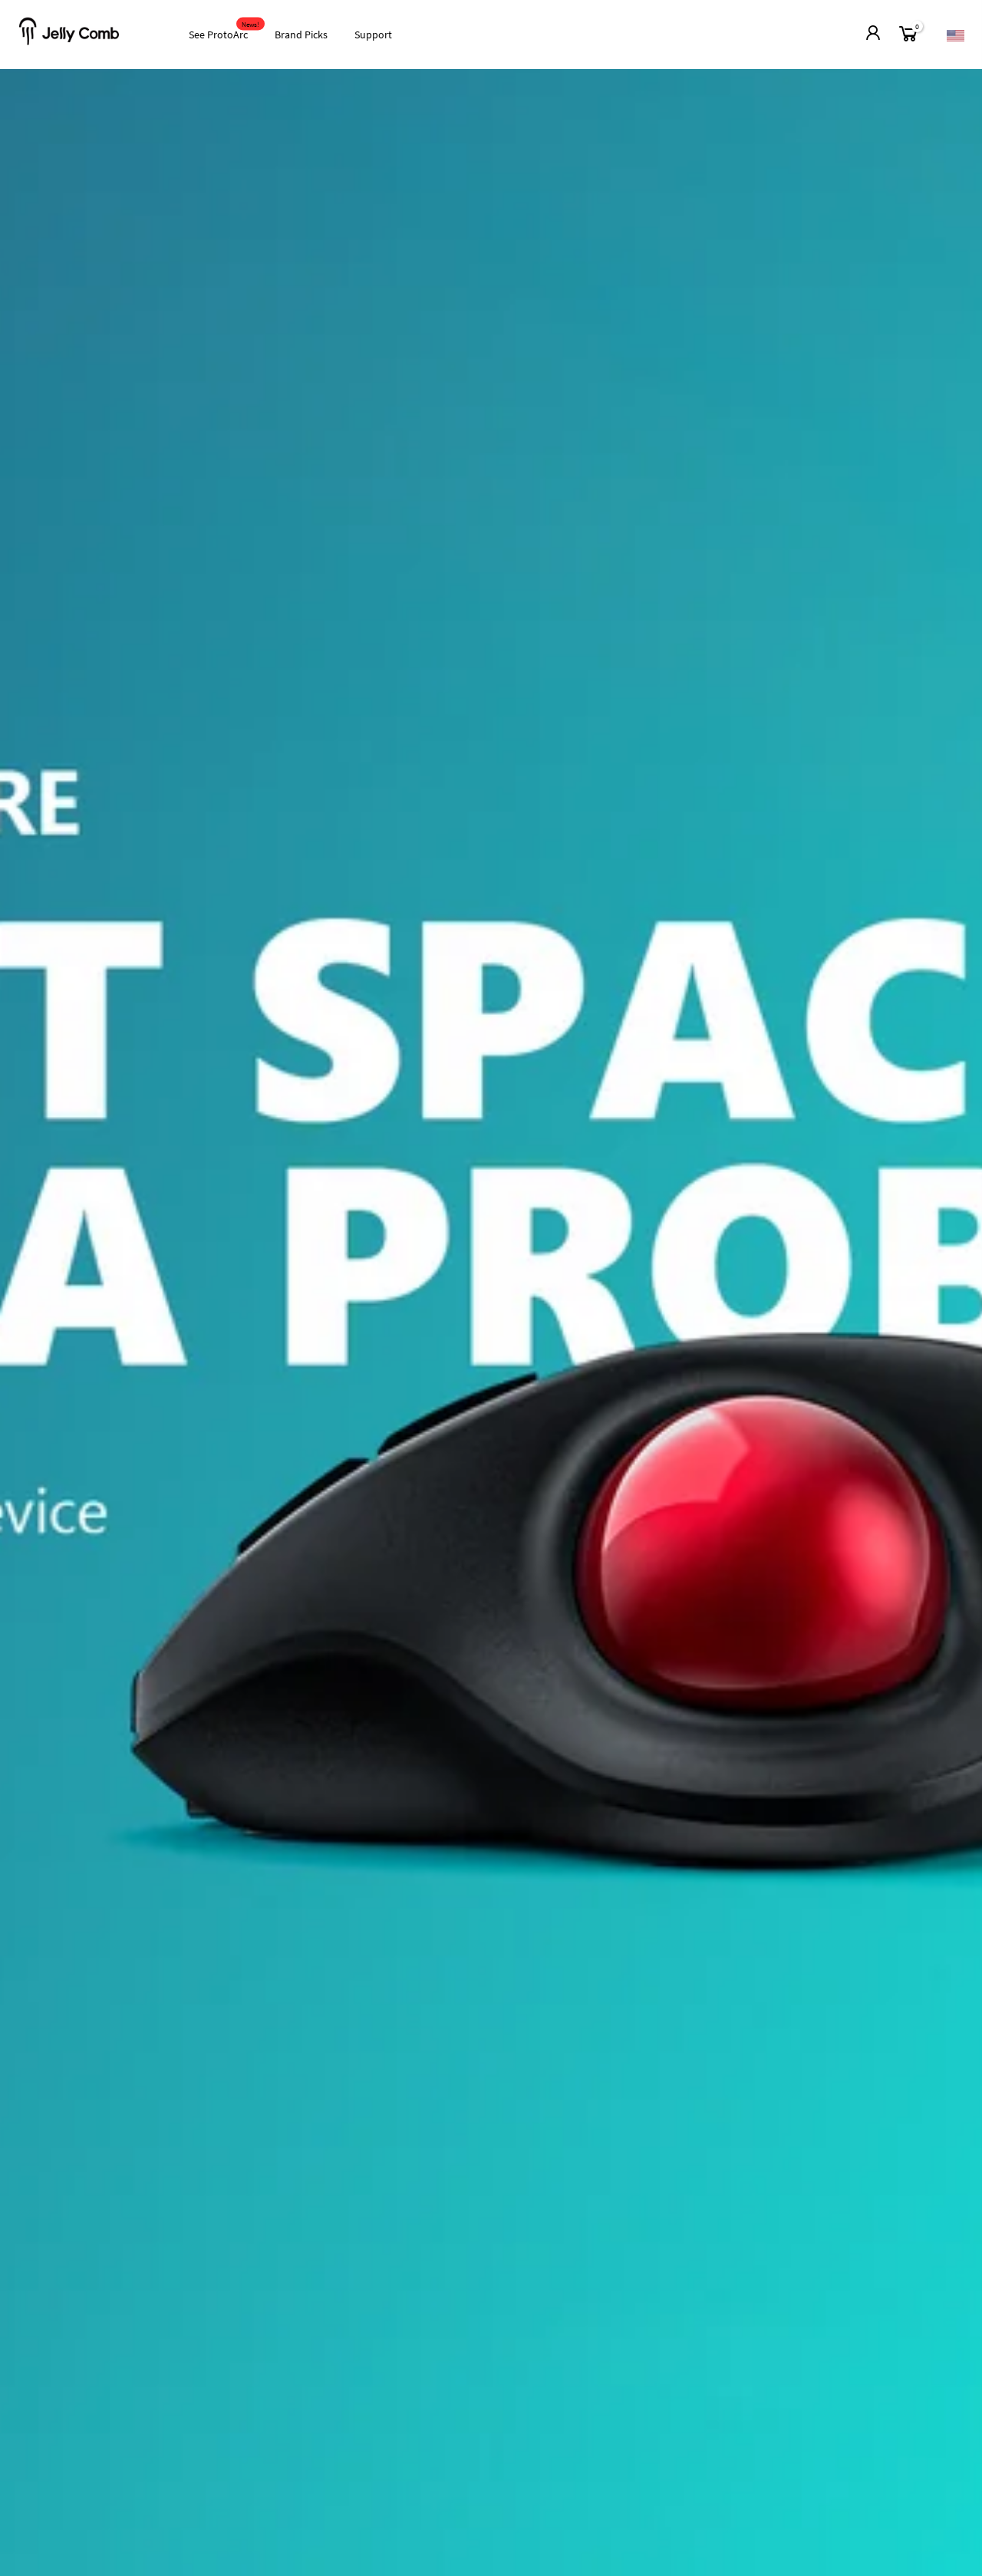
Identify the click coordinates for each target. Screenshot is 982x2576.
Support (373, 35)
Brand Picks (301, 35)
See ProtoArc (224, 31)
